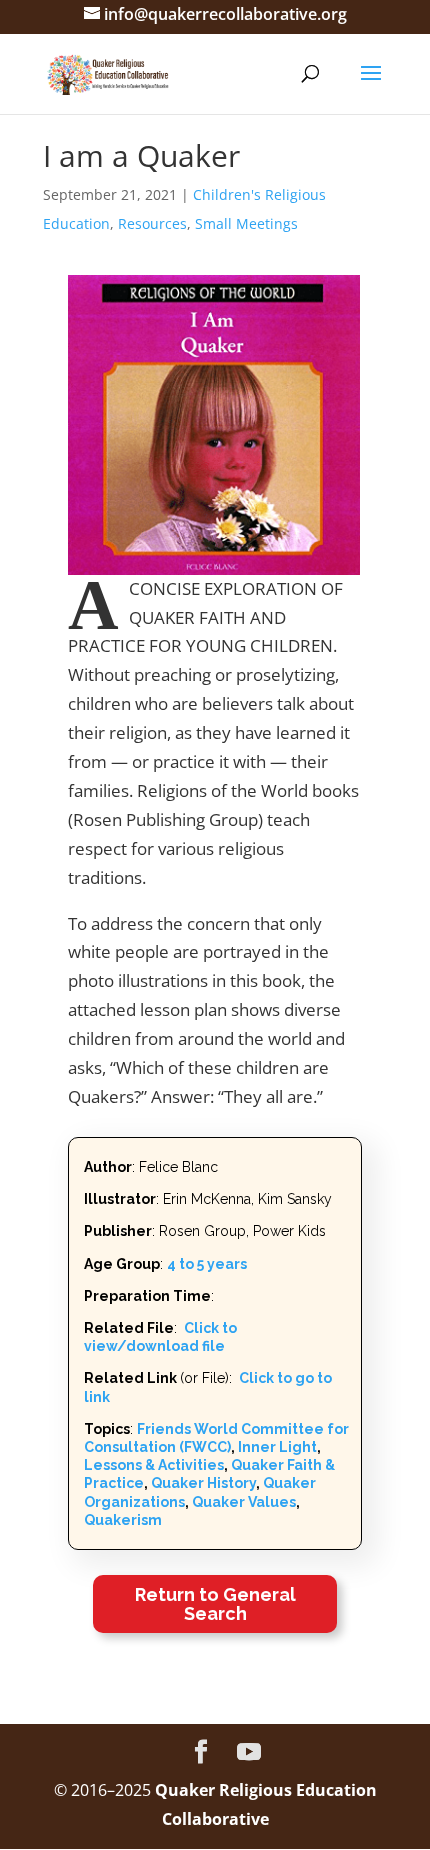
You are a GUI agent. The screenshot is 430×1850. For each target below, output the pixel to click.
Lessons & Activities (154, 1465)
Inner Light (277, 1447)
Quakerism (123, 1520)
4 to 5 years (207, 1264)
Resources (152, 223)
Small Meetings (246, 223)
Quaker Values (244, 1502)
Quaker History (203, 1483)
